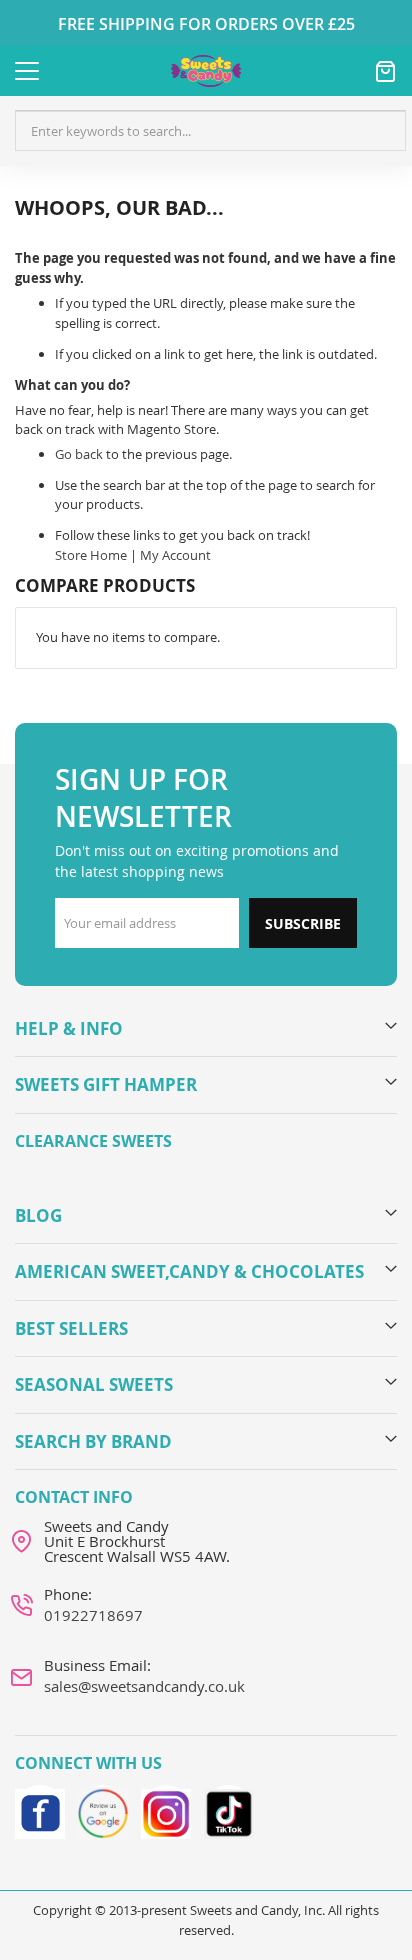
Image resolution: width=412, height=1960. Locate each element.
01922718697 (93, 1615)
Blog (38, 1215)
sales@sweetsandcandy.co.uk (144, 1686)
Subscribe (303, 923)
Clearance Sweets (93, 1141)
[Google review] (103, 1810)
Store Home (91, 555)
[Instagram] (166, 1810)
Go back (79, 454)
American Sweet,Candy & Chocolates (189, 1271)
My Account (175, 555)
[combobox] (210, 131)
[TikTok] (229, 1810)
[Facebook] (40, 1810)
